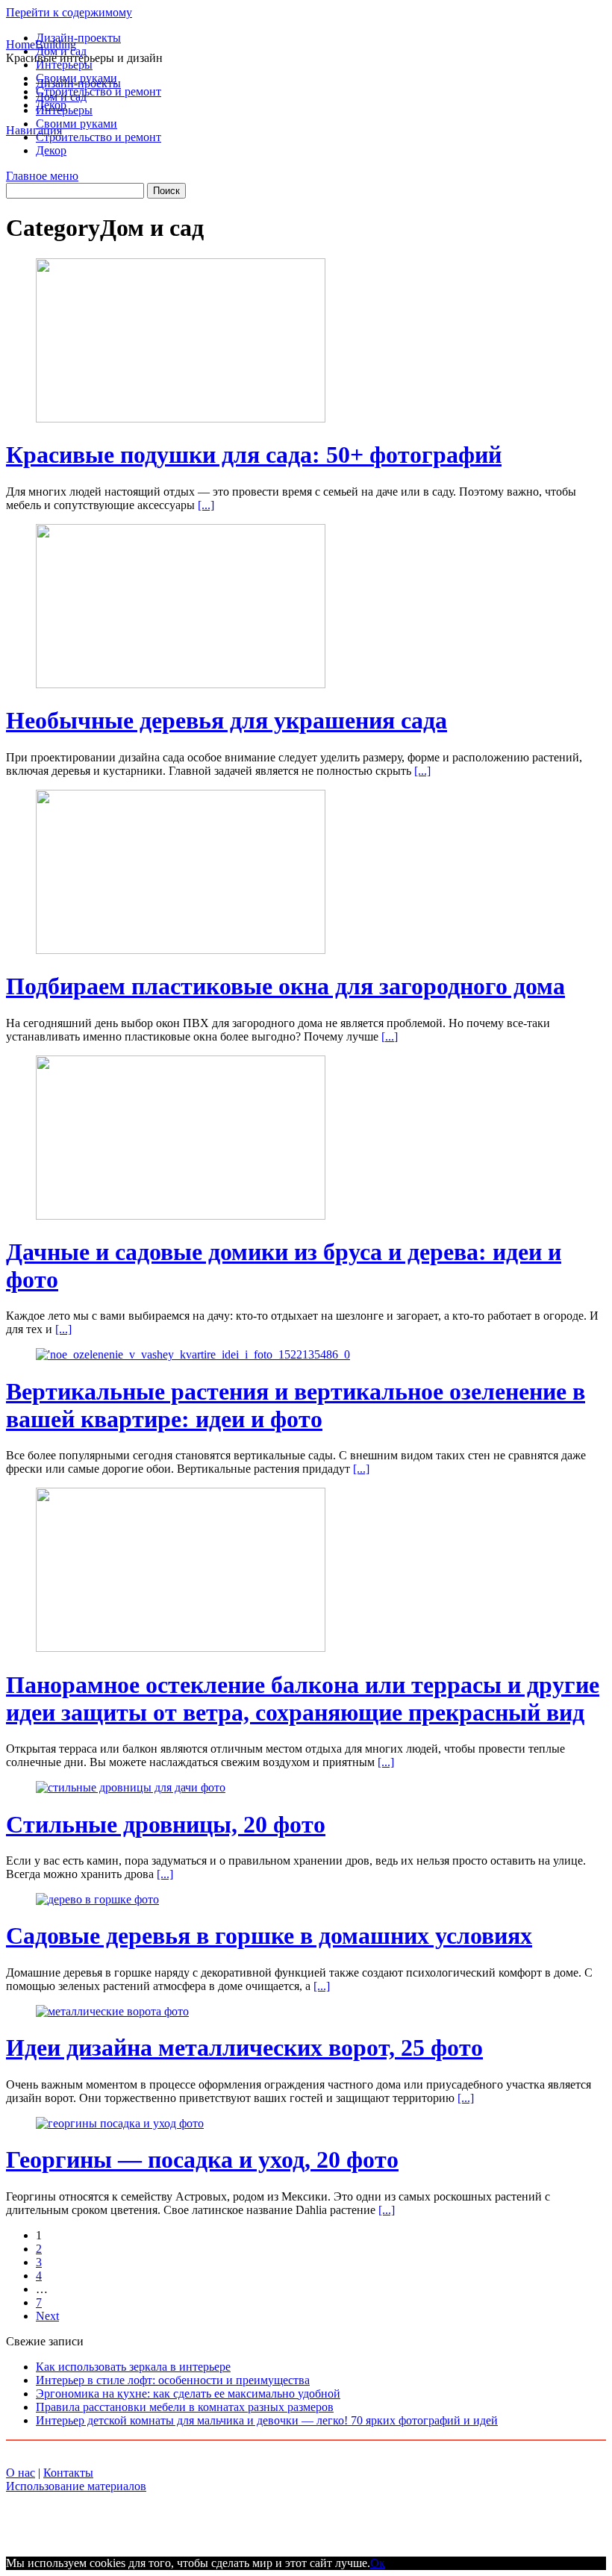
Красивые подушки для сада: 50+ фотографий (254, 455)
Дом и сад (61, 51)
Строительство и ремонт (99, 91)
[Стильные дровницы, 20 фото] (131, 1787)
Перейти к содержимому (69, 12)
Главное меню (42, 176)
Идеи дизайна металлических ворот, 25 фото (244, 2048)
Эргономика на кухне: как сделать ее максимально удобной (188, 2393)
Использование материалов (76, 2486)
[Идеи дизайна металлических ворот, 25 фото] (112, 2011)
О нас (21, 2473)
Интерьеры (64, 65)
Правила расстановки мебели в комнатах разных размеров (185, 2407)
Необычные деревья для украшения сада (227, 720)
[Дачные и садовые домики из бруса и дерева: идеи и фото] (181, 1216)
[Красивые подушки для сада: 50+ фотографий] (181, 418)
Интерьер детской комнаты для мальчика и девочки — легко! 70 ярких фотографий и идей (267, 2420)
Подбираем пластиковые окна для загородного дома (285, 986)
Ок (378, 2563)
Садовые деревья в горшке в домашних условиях (269, 1936)
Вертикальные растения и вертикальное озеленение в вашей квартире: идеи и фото (296, 1405)
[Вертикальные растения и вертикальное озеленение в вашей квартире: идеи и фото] (193, 1354)
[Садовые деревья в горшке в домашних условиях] (97, 1899)
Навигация (34, 130)
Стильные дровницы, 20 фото (166, 1824)
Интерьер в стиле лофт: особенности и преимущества (173, 2380)
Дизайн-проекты (78, 38)
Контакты (68, 2473)
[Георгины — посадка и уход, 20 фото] (120, 2123)
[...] (206, 505)
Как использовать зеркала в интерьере (133, 2367)
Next (47, 2316)
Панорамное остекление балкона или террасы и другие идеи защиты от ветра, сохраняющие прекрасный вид (303, 1699)
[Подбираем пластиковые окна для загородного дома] (181, 950)
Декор (51, 105)
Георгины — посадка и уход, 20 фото (202, 2159)
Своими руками (76, 78)
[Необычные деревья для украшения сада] (181, 684)
